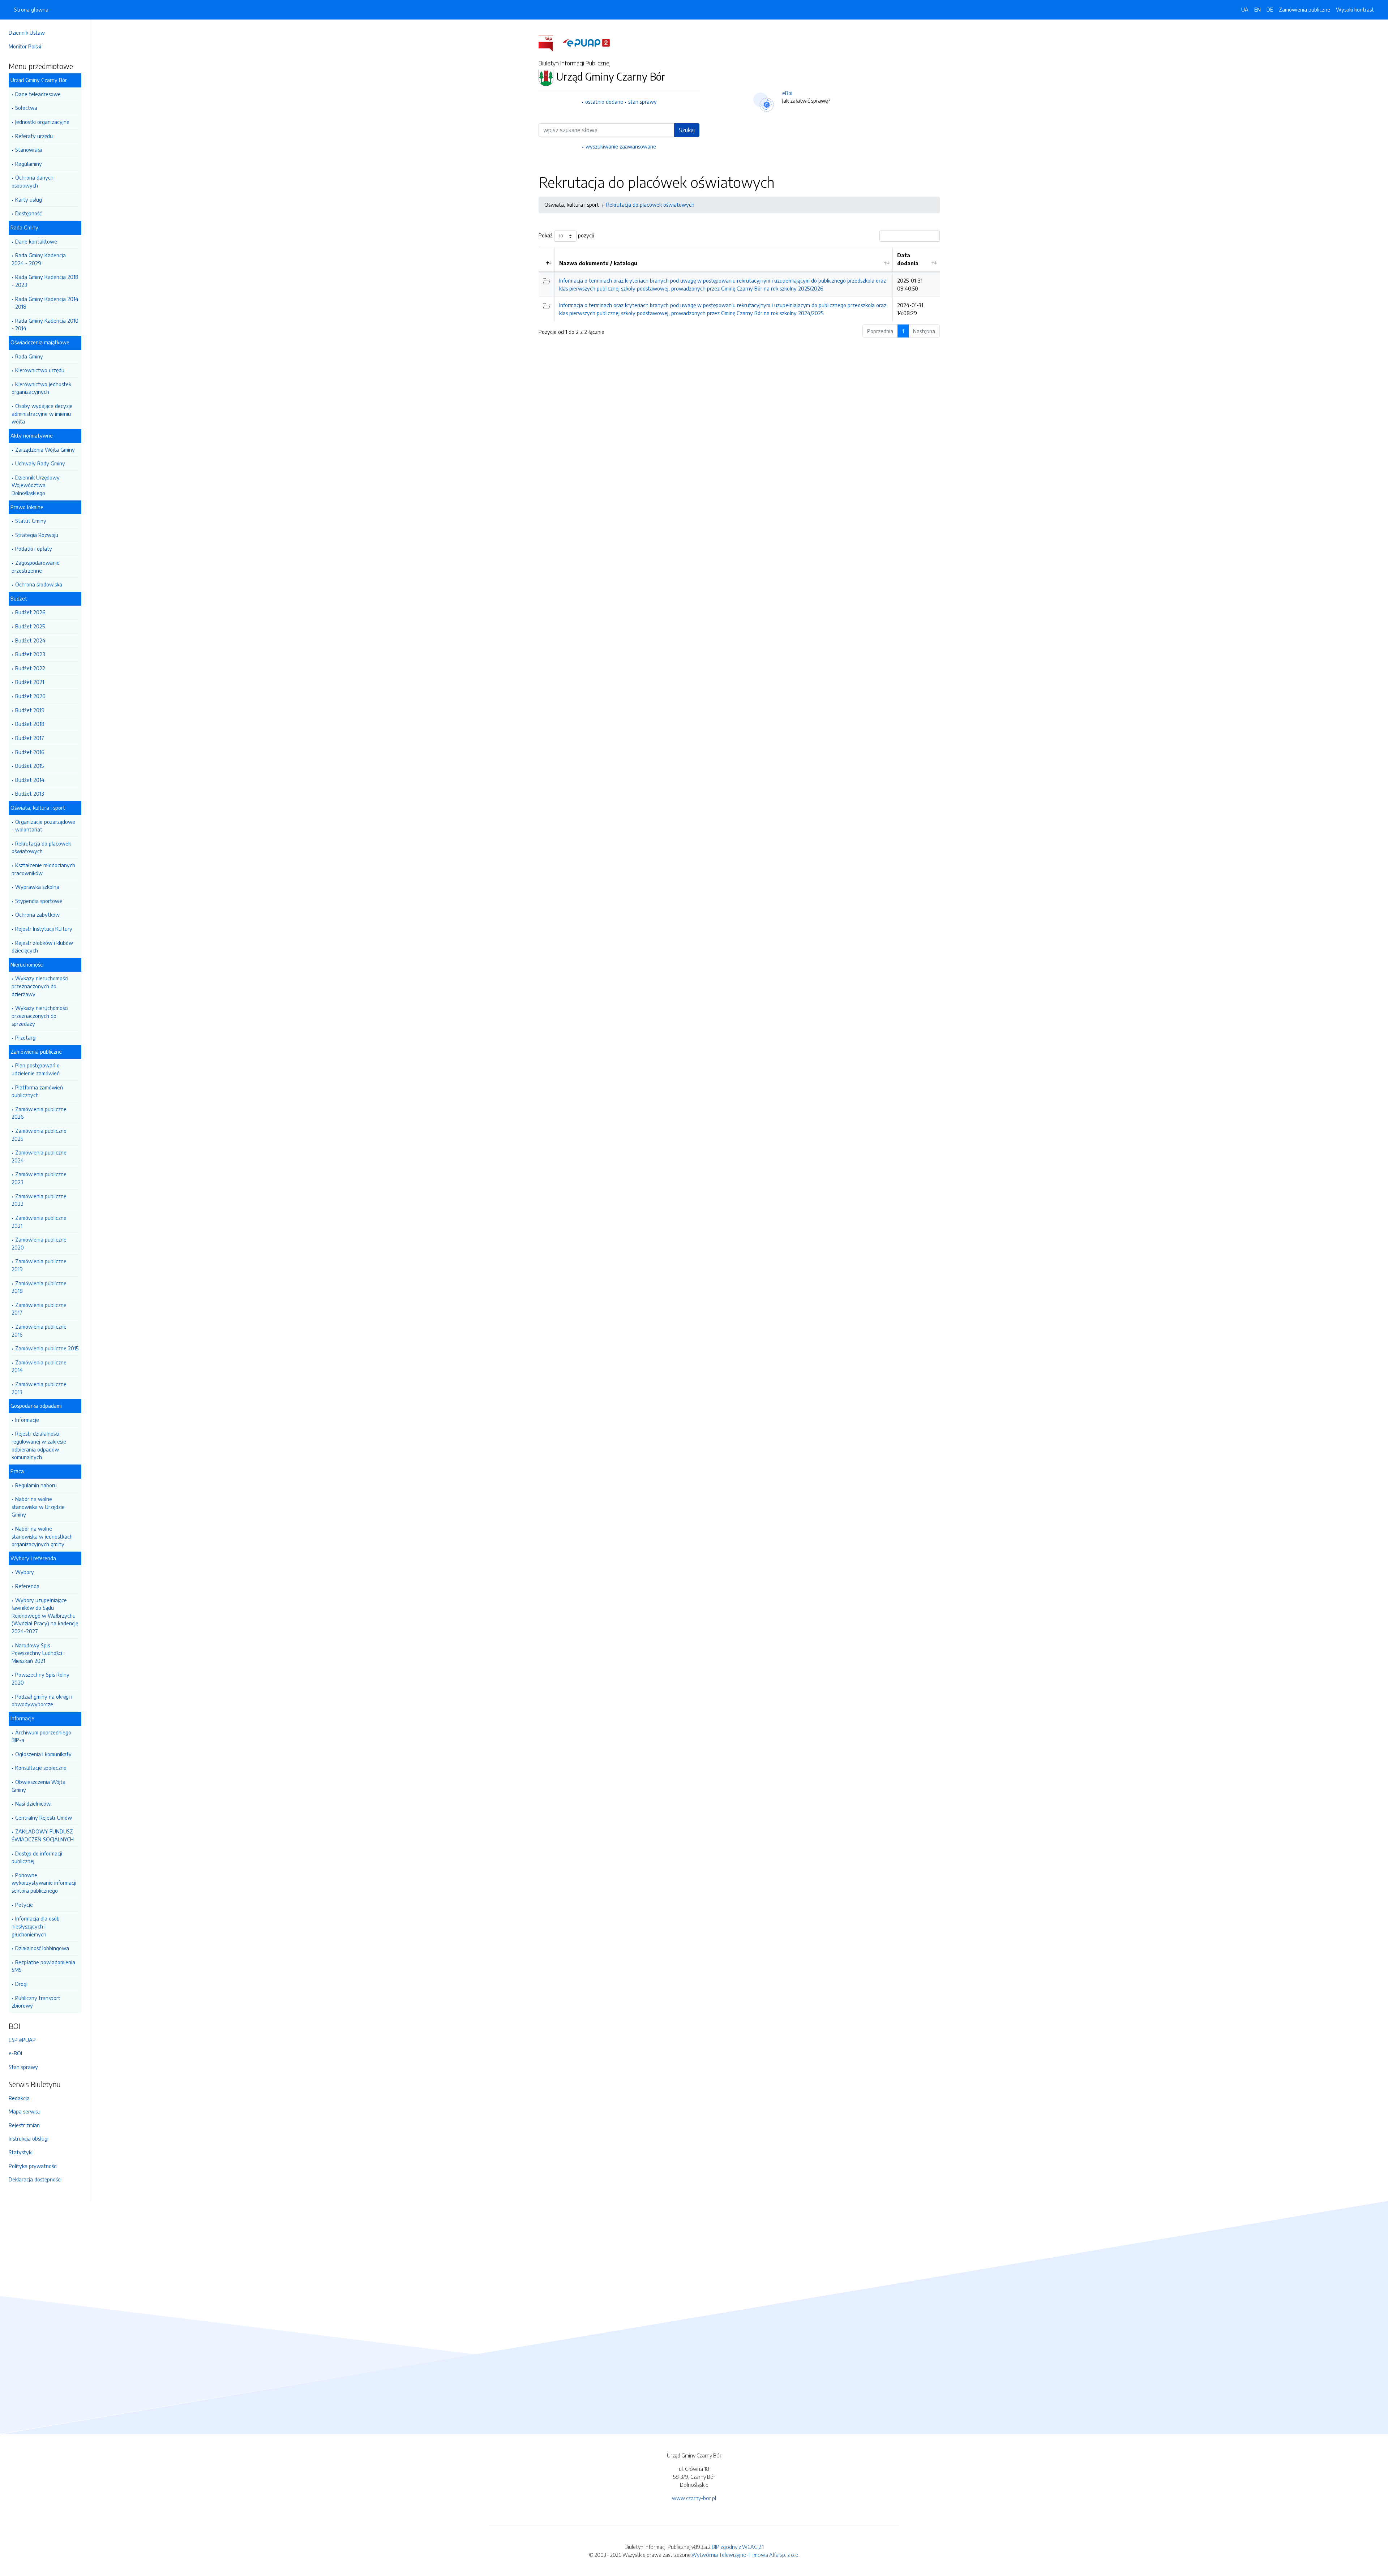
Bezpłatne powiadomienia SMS (43, 1966)
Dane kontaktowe (36, 241)
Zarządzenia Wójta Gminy (45, 450)
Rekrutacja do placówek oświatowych (41, 847)
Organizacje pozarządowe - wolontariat (43, 826)
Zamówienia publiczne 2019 (39, 1265)
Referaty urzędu (34, 136)
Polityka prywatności (33, 2166)
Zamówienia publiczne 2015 (47, 1348)
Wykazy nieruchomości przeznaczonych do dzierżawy (40, 986)
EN (1258, 9)
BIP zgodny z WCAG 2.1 (738, 2547)
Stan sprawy (23, 2067)
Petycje (24, 1905)
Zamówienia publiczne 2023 (39, 1178)
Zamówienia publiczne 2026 (39, 1113)
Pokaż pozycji (566, 235)
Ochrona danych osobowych (33, 181)
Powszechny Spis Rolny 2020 (40, 1678)
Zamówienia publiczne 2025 (39, 1135)
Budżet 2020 (30, 696)
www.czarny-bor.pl (694, 2498)
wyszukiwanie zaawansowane (621, 146)
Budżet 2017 (30, 738)
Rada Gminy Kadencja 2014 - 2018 (45, 303)
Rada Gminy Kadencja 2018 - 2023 (45, 281)
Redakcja (19, 2098)
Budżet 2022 (30, 668)
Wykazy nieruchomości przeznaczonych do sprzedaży (40, 1016)
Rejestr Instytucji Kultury (44, 929)
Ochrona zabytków (37, 915)
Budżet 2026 (30, 612)
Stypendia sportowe (39, 901)
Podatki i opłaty (34, 549)
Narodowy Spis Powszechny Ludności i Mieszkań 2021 (38, 1653)
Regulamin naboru (36, 1485)
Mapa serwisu (25, 2111)
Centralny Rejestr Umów (44, 1818)
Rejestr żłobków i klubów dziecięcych (42, 947)
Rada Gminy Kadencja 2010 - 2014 (45, 324)
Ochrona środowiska (39, 584)
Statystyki (21, 2152)
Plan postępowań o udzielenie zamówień (36, 1069)
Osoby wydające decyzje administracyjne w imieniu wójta (42, 414)
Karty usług (29, 199)
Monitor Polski (25, 46)
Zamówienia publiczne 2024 (39, 1156)
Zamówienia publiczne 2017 (39, 1309)
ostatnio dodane (604, 102)
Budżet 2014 (30, 780)
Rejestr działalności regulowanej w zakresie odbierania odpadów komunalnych (39, 1445)
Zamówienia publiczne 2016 (39, 1330)
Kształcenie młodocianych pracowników (43, 869)
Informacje (27, 1420)
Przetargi (26, 1037)
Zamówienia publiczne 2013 (39, 1388)
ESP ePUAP (22, 2040)
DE (1270, 9)
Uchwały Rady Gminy (40, 463)
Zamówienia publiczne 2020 (39, 1243)
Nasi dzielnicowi (33, 1803)
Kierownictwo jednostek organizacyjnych (41, 388)
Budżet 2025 (30, 626)
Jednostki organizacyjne (42, 122)
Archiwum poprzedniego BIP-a (41, 1736)
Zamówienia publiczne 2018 (39, 1287)
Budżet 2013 (30, 794)
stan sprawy (642, 102)
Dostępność (28, 213)
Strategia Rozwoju (37, 535)
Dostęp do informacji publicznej (37, 1857)
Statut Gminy (31, 521)
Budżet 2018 (30, 724)
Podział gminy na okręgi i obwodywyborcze (42, 1700)
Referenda (27, 1586)
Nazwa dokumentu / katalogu (598, 263)
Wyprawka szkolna (37, 887)
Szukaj (687, 130)
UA (1245, 9)
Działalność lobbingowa (42, 1948)
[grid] (739, 284)
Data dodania (908, 259)
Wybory (25, 1572)
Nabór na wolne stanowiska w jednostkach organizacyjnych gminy (42, 1536)
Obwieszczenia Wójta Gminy (38, 1786)
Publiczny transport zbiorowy (36, 2002)
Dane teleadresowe (38, 94)
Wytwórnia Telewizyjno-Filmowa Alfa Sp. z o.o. (746, 2555)
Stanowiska (29, 150)
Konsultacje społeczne (41, 1768)
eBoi (787, 93)
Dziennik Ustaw (27, 33)
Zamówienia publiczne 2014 (39, 1366)
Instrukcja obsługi (29, 2138)
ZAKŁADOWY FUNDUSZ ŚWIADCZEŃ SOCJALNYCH (43, 1835)
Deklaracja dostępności (35, 2179)
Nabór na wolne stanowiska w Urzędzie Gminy (38, 1507)
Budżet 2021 (30, 682)
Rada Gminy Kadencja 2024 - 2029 (39, 259)
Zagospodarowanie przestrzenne (36, 567)
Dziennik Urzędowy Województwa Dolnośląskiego (36, 485)
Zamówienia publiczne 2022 (39, 1200)
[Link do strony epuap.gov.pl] (586, 42)
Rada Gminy (29, 356)
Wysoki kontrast (1355, 9)
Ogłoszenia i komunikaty (43, 1754)
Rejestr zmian (24, 2125)
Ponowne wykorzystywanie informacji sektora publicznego (44, 1883)
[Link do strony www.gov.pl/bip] (550, 42)
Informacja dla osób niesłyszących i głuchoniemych (36, 1926)
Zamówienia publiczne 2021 (39, 1222)
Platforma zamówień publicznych (37, 1091)
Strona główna (31, 9)
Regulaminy (29, 164)
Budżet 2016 (30, 752)
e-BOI (15, 2053)
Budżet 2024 (30, 640)
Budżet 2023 (30, 654)
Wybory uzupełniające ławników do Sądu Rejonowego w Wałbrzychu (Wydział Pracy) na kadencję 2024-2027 (45, 1616)
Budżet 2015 (29, 766)
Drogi (21, 1984)
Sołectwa (26, 108)
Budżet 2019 (30, 710)
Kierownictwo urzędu (40, 370)
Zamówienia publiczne (1305, 9)
